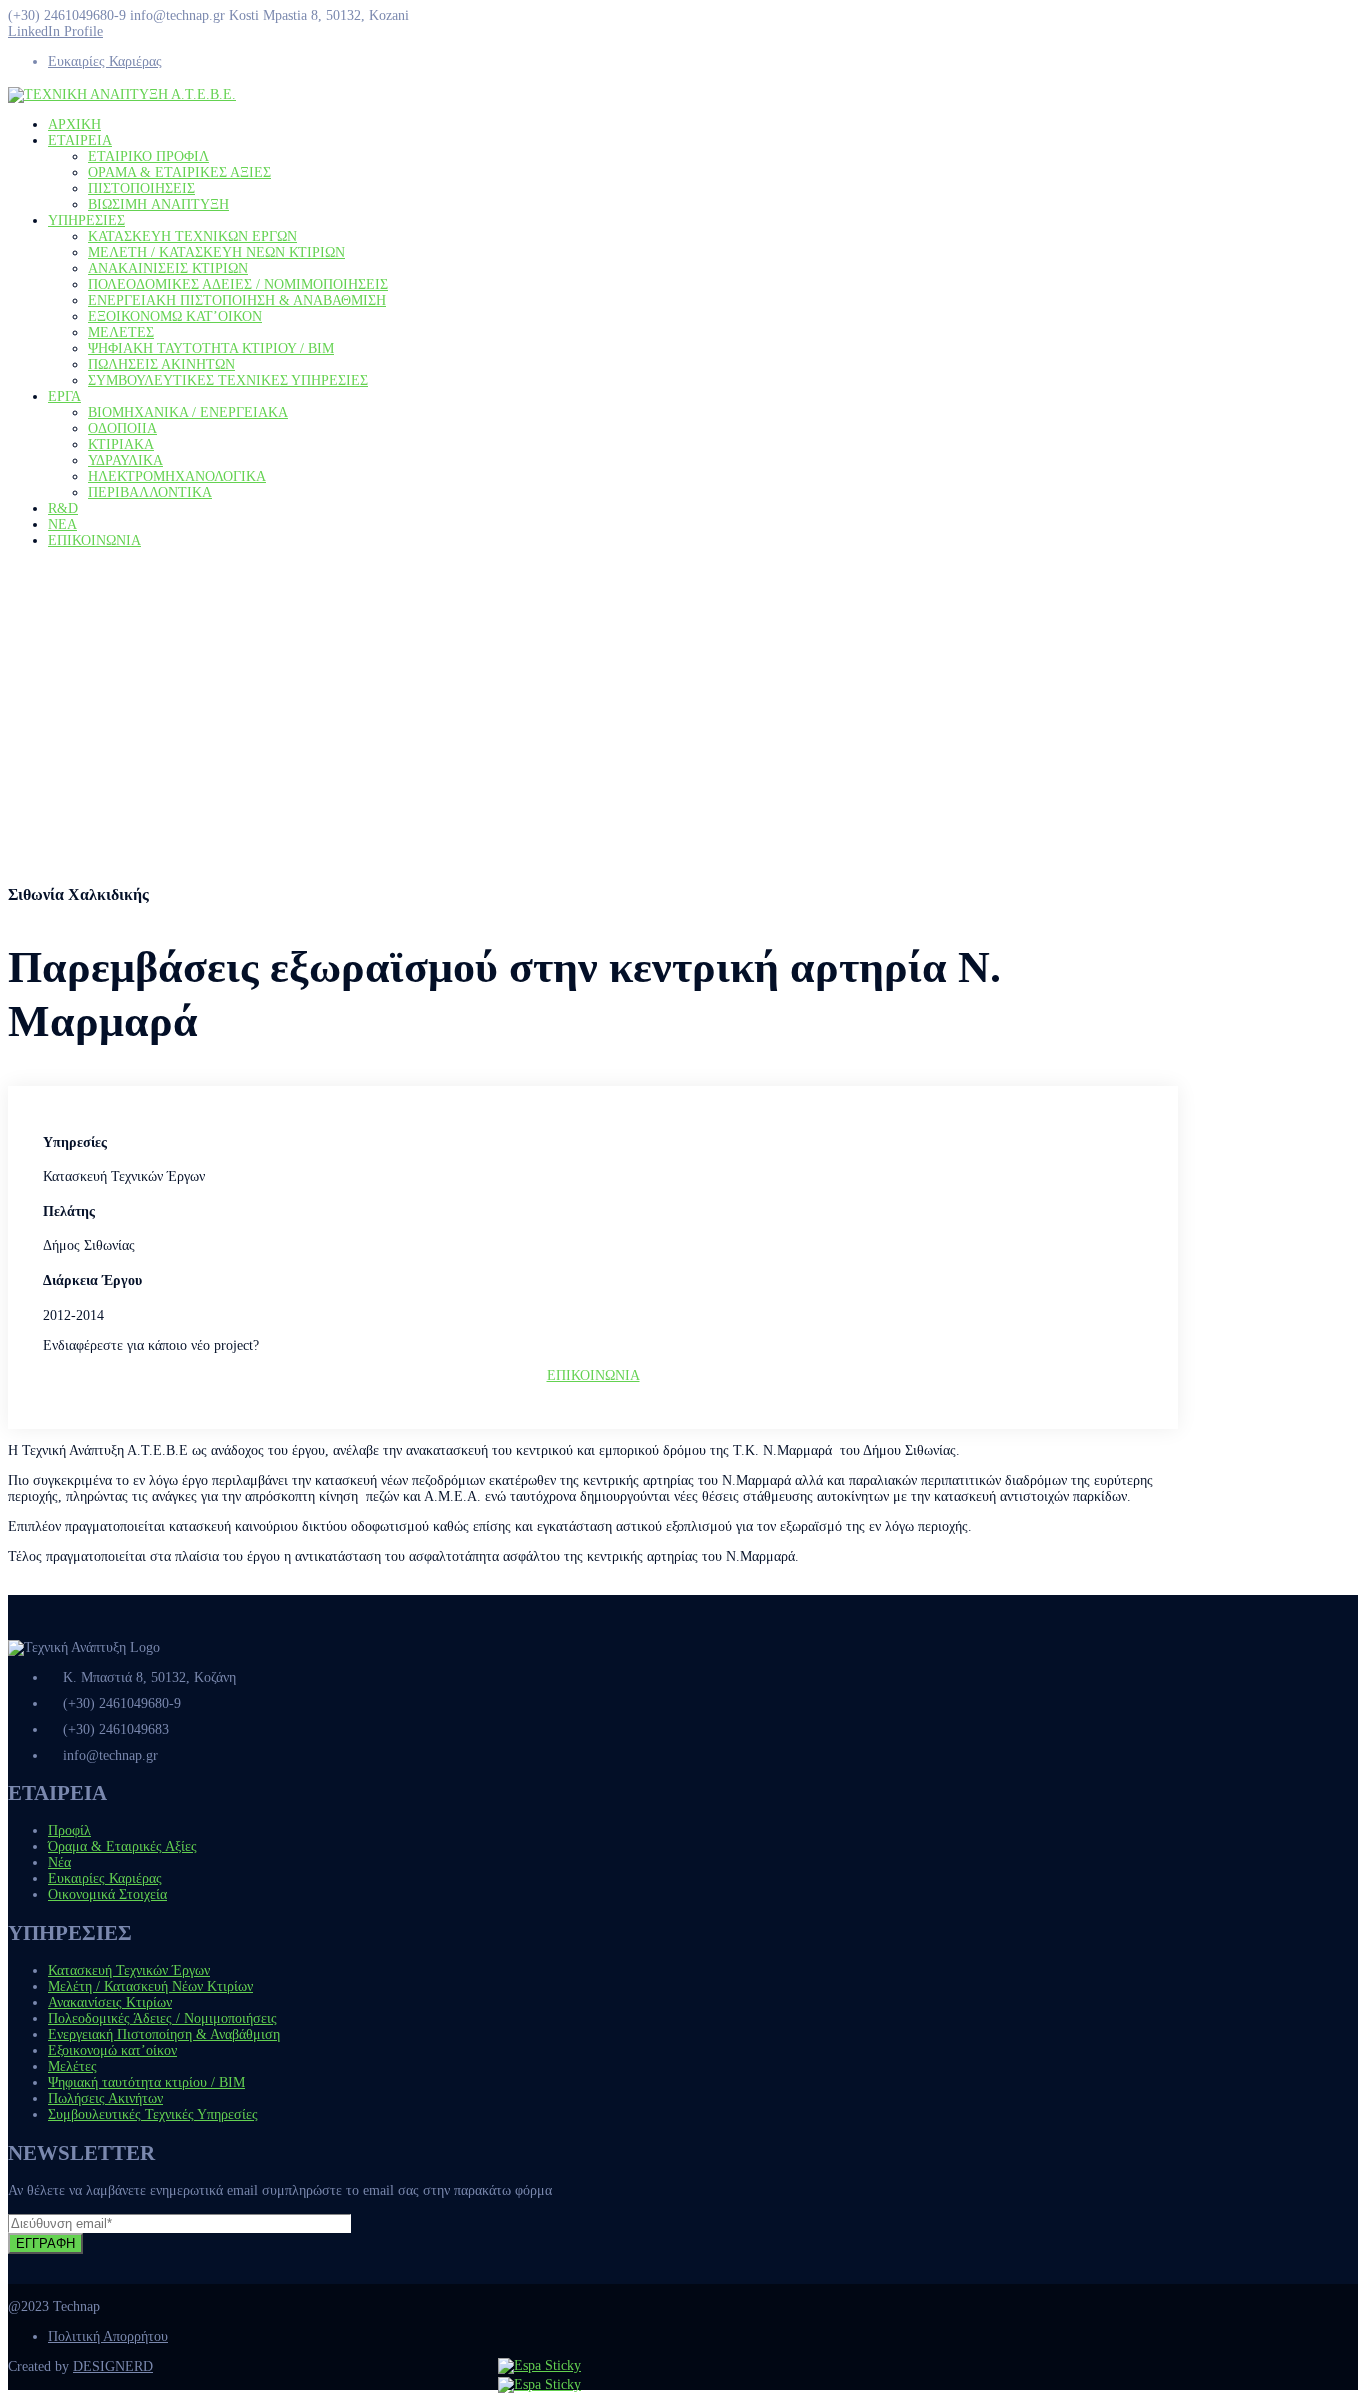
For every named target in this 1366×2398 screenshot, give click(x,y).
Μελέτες (72, 2066)
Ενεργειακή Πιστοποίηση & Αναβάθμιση (164, 2034)
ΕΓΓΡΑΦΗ (45, 2243)
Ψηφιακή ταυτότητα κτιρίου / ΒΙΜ (146, 2082)
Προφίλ (69, 1830)
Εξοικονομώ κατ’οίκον (112, 2050)
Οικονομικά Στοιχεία (107, 1894)
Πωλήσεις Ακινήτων (105, 2098)
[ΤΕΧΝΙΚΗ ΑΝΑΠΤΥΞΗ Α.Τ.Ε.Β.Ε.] (122, 94)
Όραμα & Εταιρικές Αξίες (122, 1846)
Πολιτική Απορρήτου (108, 2336)
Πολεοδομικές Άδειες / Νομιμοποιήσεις (162, 2018)
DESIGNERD (113, 2366)
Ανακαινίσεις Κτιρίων (110, 2002)
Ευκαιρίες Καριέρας (105, 61)
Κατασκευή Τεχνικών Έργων (129, 1970)
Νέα (59, 1862)
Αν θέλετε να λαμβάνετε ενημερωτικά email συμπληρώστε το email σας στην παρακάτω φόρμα (280, 2190)
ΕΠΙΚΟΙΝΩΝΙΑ (593, 1375)
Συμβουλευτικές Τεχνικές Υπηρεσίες (153, 2114)
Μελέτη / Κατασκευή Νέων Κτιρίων (150, 1986)
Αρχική (28, 750)
